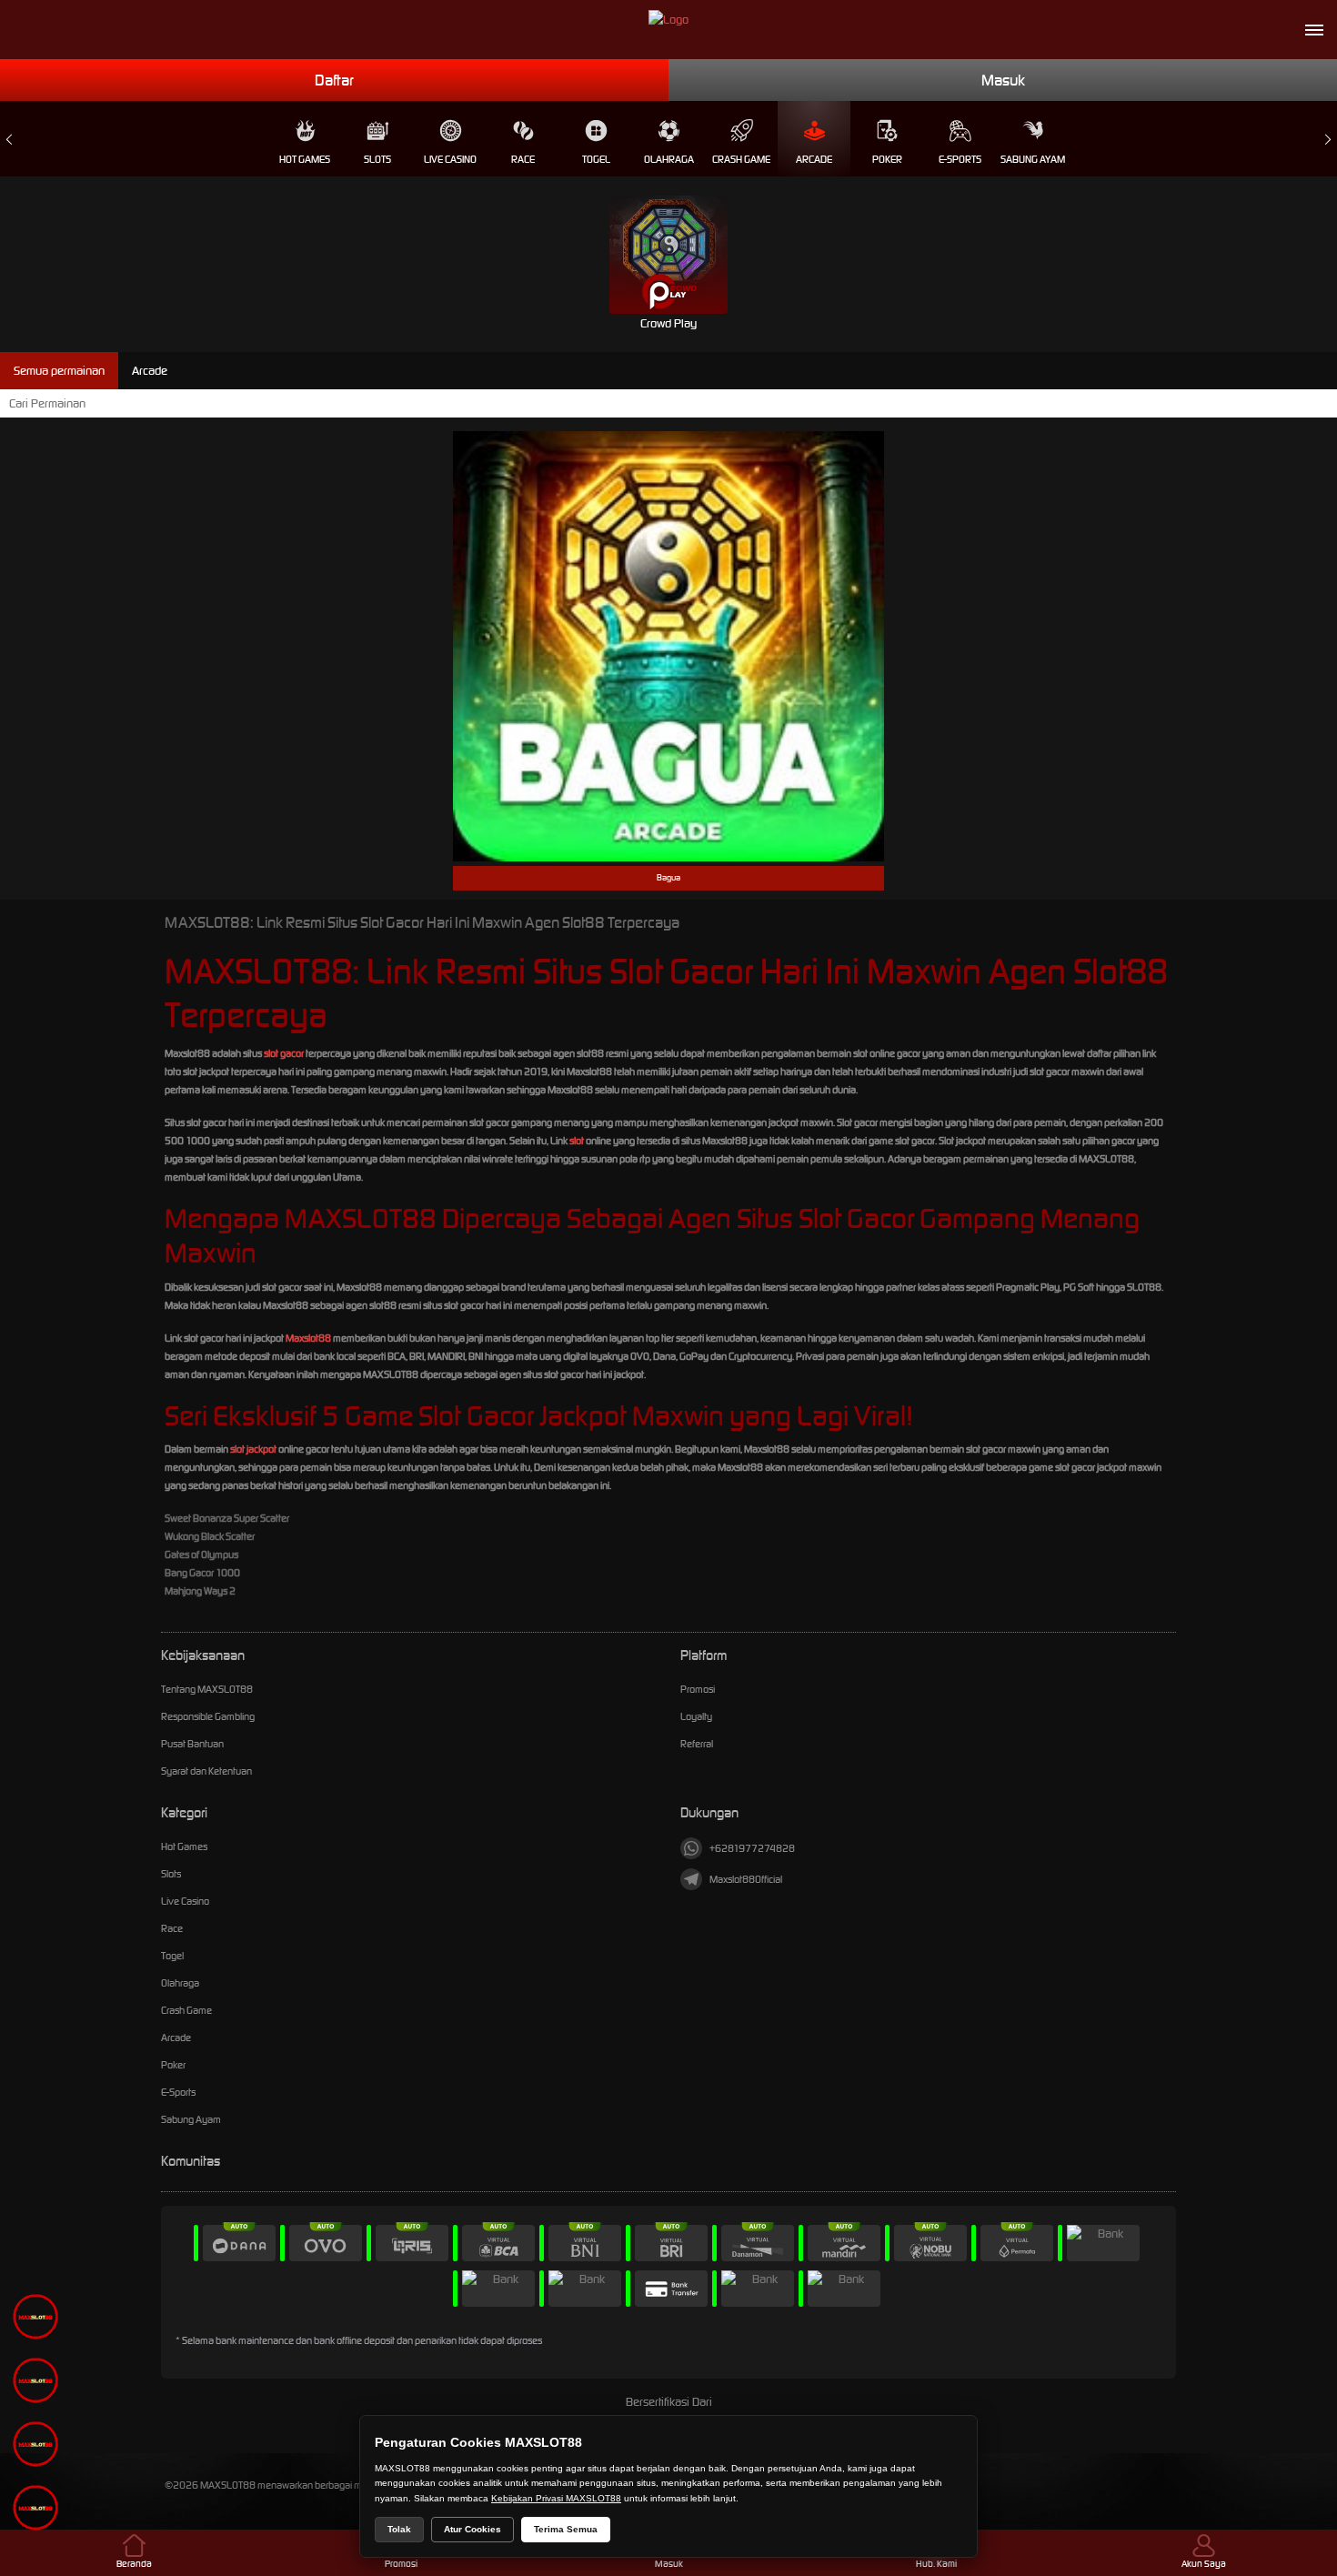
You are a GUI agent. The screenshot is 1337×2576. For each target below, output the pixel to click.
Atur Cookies (472, 2529)
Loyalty (696, 1716)
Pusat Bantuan (192, 1744)
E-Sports (960, 159)
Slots (377, 159)
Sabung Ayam (1033, 159)
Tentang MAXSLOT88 (207, 1689)
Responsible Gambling (208, 1716)
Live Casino (450, 159)
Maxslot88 (308, 1338)
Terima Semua (566, 2529)
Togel (596, 159)
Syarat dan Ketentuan (206, 1771)
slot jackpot (253, 1449)
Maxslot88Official (746, 1879)
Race (523, 159)
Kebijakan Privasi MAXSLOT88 (556, 2498)
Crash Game (741, 159)
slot (577, 1141)
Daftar (334, 80)
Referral (697, 1744)
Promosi (698, 1689)
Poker (887, 159)
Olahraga (669, 159)
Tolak (399, 2529)
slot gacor (284, 1053)
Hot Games (305, 159)
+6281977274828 (752, 1848)
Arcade (814, 159)
